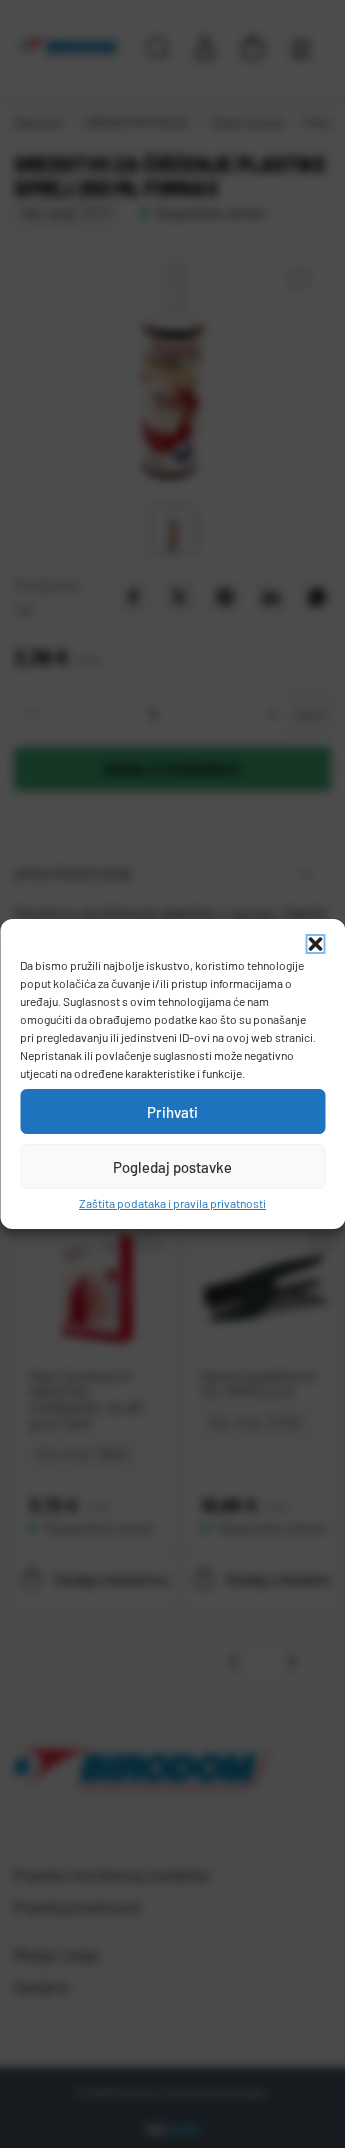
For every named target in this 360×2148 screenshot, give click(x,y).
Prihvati (172, 1112)
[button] (315, 944)
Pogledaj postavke (172, 1167)
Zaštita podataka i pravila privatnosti (172, 1203)
